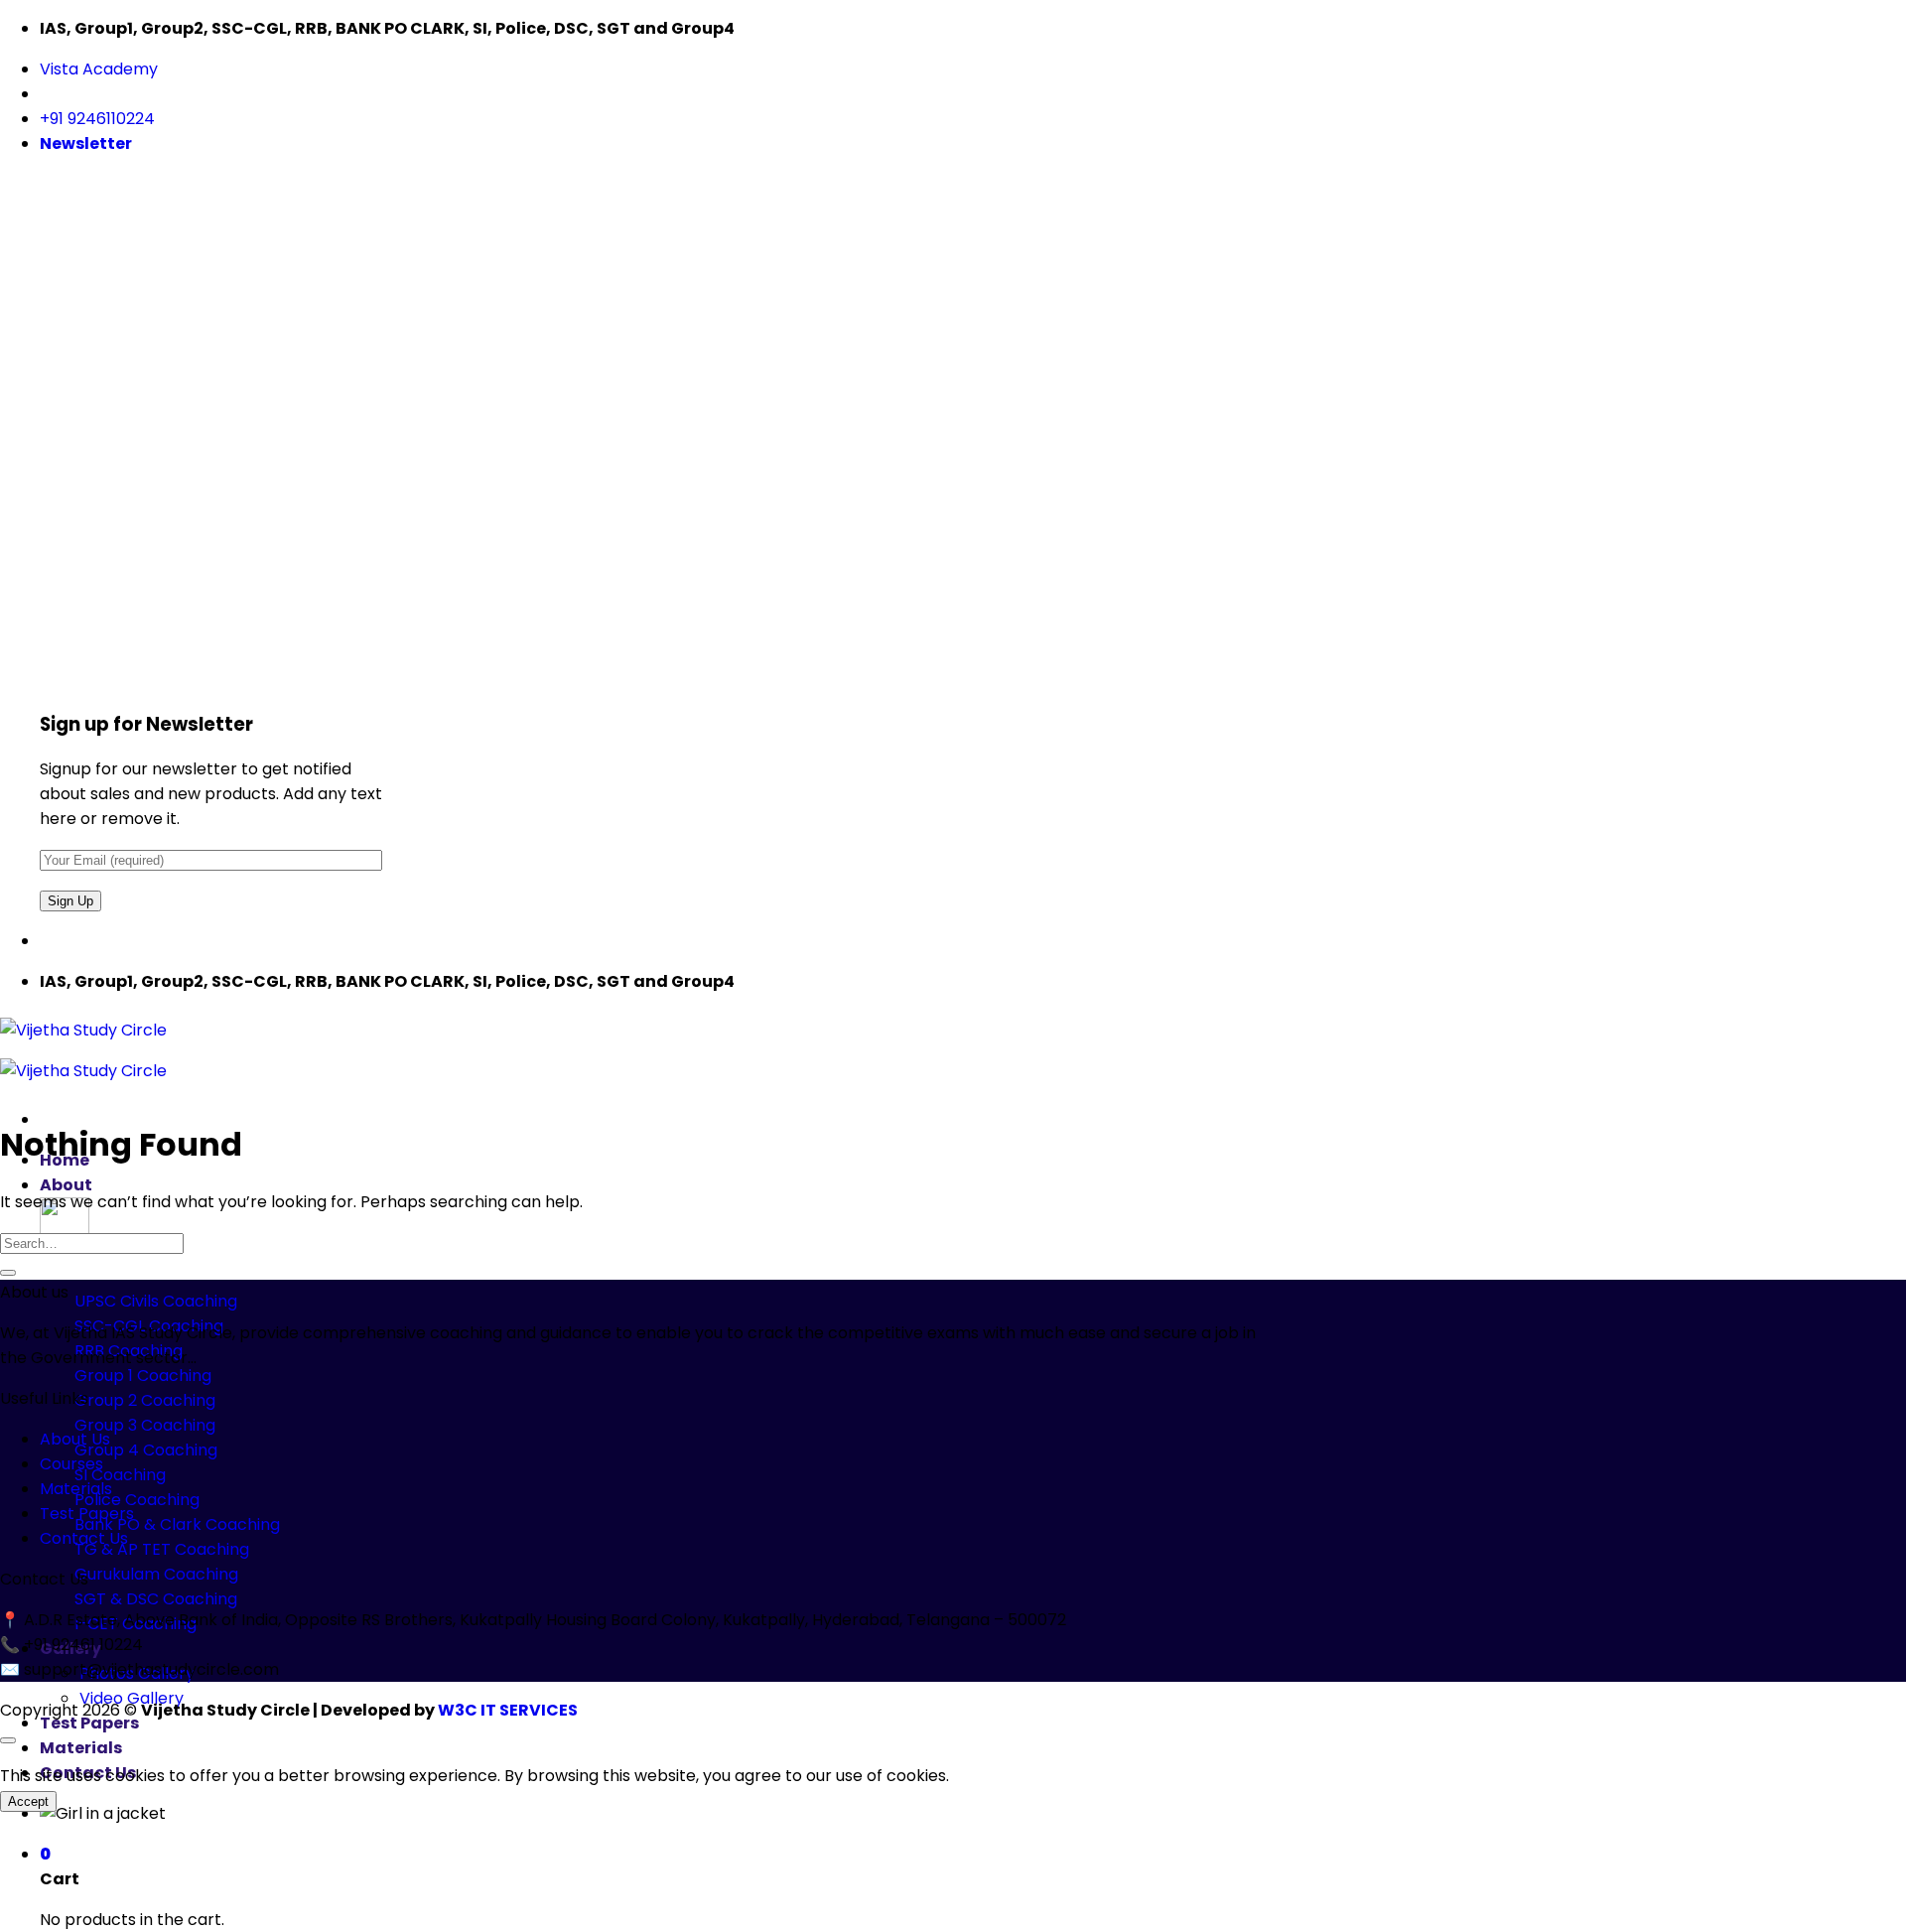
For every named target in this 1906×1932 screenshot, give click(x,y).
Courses (71, 1464)
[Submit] (8, 1273)
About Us (75, 1439)
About (66, 1185)
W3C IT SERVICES (506, 1710)
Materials (81, 1748)
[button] (86, 143)
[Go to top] (8, 1740)
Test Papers (89, 1723)
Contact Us (88, 1773)
